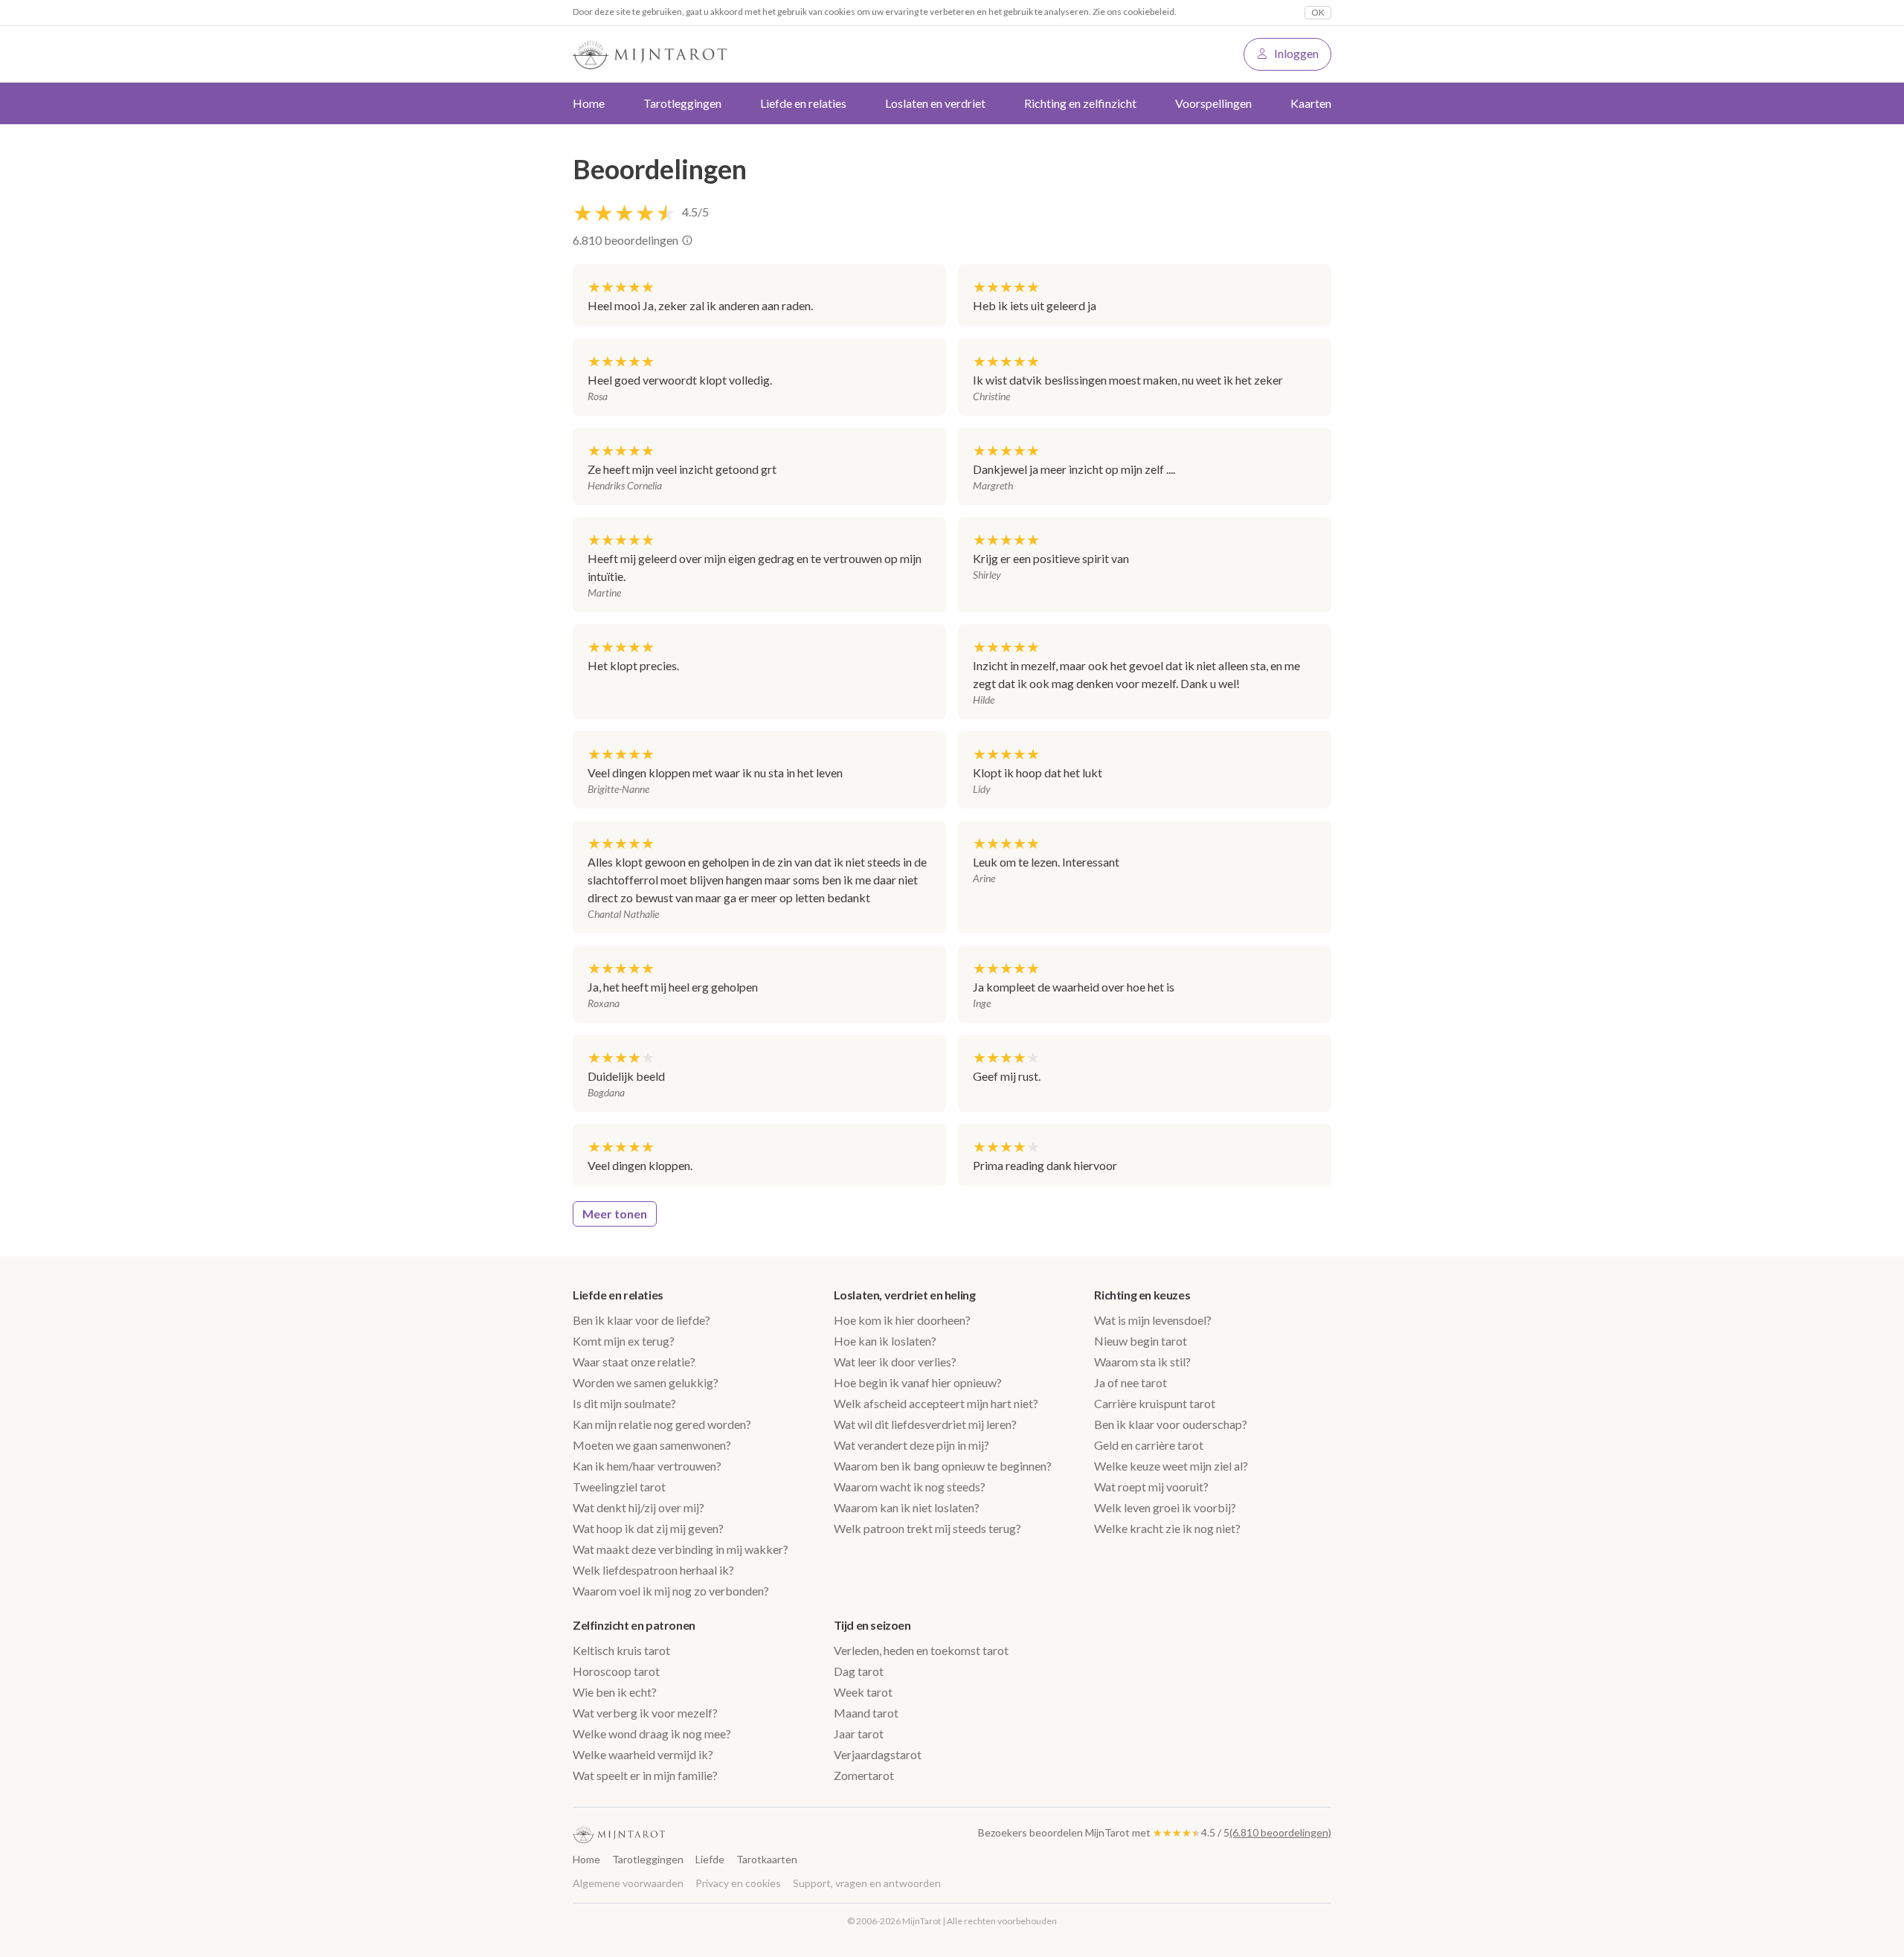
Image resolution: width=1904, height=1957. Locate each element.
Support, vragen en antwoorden (867, 1883)
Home (589, 103)
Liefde (710, 1859)
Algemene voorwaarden (628, 1883)
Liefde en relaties (618, 1295)
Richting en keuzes (1142, 1295)
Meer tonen (615, 1214)
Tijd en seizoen (872, 1625)
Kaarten (1311, 103)
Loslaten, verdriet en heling (905, 1295)
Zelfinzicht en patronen (634, 1625)
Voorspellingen (1213, 103)
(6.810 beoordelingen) (1280, 1832)
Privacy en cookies (738, 1883)
